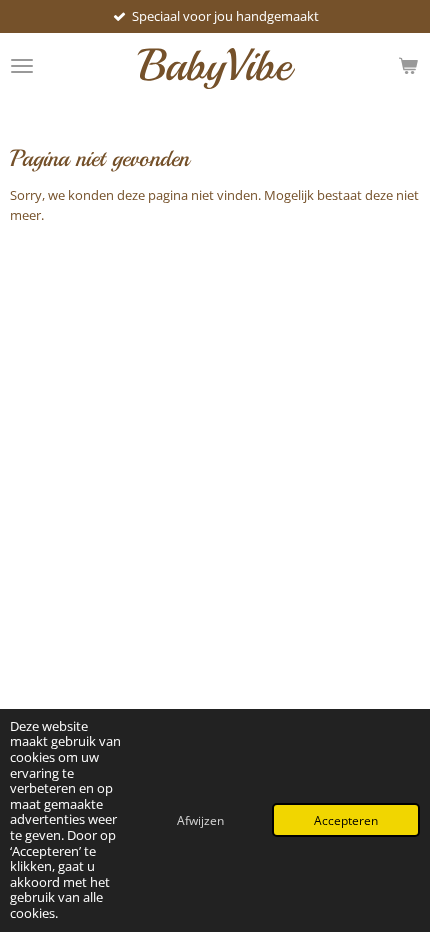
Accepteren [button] (346, 820)
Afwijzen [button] (200, 820)
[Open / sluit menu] (22, 65)
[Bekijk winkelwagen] (408, 65)
